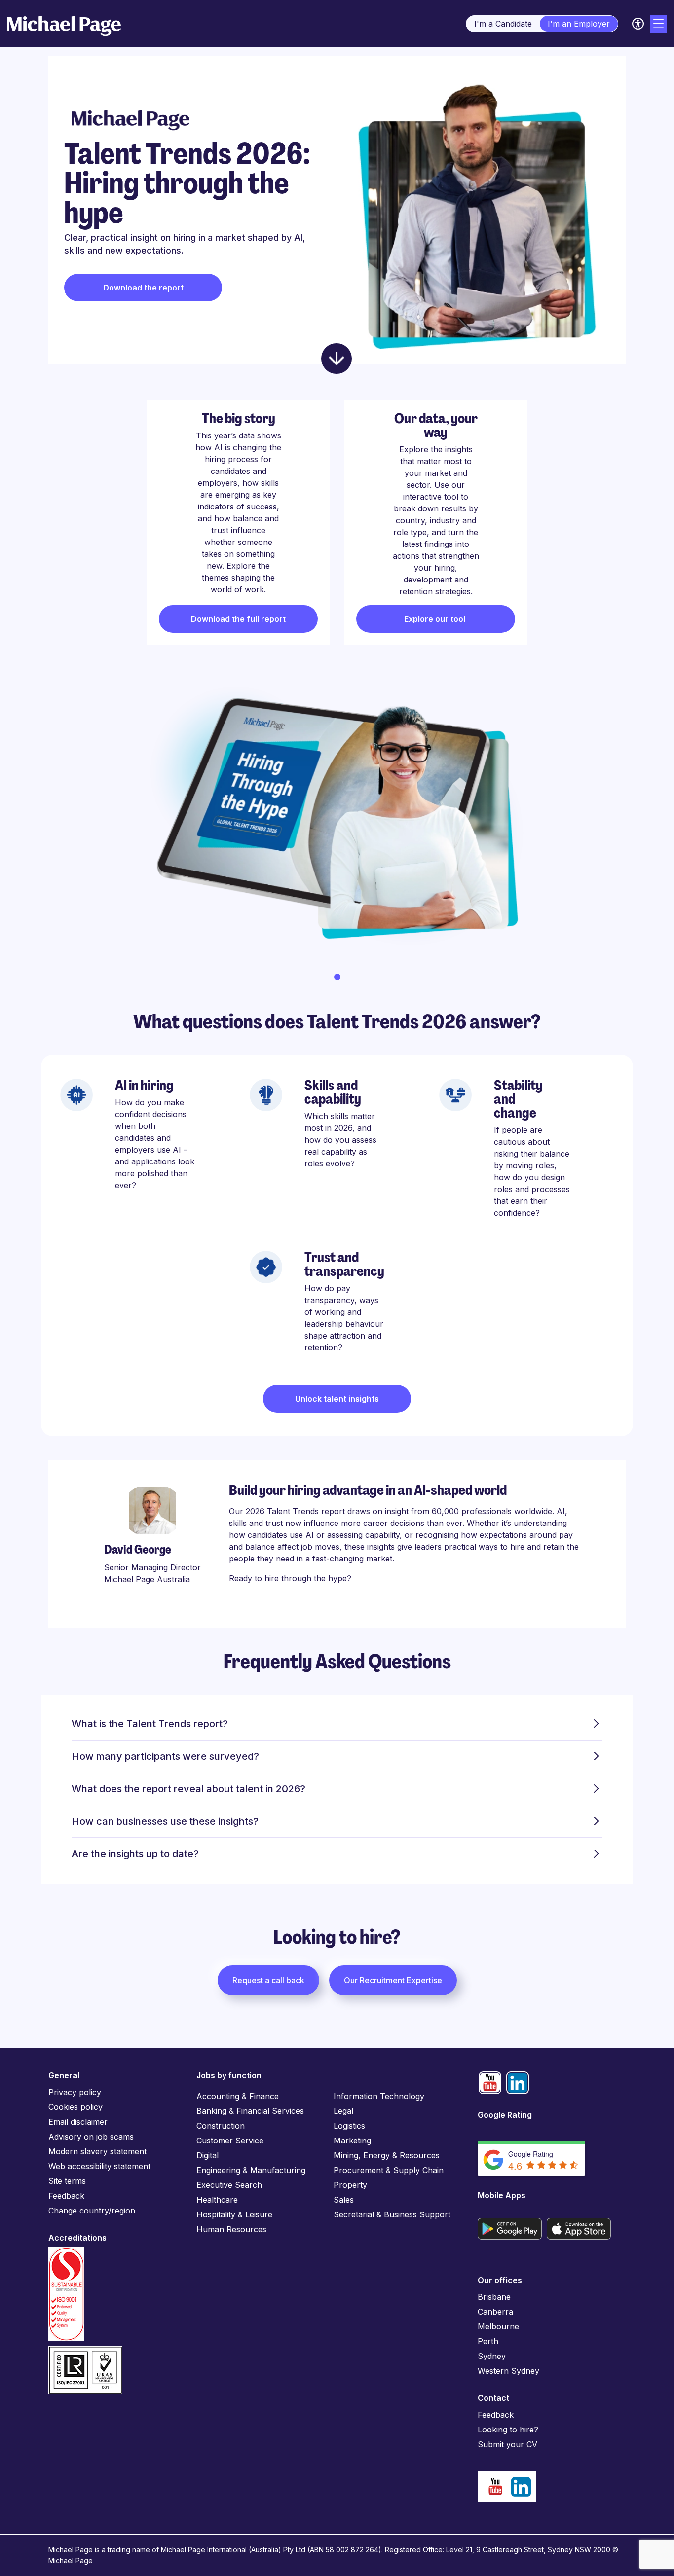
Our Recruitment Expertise (393, 1980)
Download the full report (238, 619)
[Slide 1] (337, 977)
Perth (488, 2341)
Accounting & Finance (238, 2096)
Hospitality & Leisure (234, 2214)
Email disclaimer (78, 2122)
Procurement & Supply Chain (389, 2170)
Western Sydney (508, 2371)
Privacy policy (75, 2092)
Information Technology (379, 2096)
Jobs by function (229, 2075)
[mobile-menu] (658, 24)
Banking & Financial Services (250, 2111)
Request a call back (268, 1980)
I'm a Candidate (503, 24)
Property (350, 2185)
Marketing (352, 2141)
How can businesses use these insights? (165, 1821)
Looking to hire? (508, 2430)
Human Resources (231, 2229)
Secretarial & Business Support (392, 2214)
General (64, 2075)
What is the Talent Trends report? (150, 1724)
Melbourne (498, 2326)
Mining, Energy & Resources (387, 2155)
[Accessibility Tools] (638, 24)
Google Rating (505, 2115)
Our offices (500, 2280)
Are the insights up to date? (135, 1854)
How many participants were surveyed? (165, 1756)
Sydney (492, 2356)
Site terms (67, 2181)
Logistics (349, 2126)
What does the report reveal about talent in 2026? (188, 1789)
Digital (207, 2155)
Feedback (66, 2196)
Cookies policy (75, 2107)
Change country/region (92, 2211)
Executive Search (229, 2185)
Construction (221, 2126)
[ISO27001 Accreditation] (85, 2350)
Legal (343, 2111)
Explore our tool (436, 619)
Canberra (495, 2312)
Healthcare (217, 2200)
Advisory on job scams (91, 2137)
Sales (344, 2200)
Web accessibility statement (99, 2166)
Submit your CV (507, 2444)
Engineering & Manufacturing (251, 2170)
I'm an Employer (579, 24)
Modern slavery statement (97, 2151)
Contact (493, 2398)
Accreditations (77, 2238)
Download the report (143, 288)
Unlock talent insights (337, 1399)
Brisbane (494, 2297)
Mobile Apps (502, 2195)
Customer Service (230, 2141)
